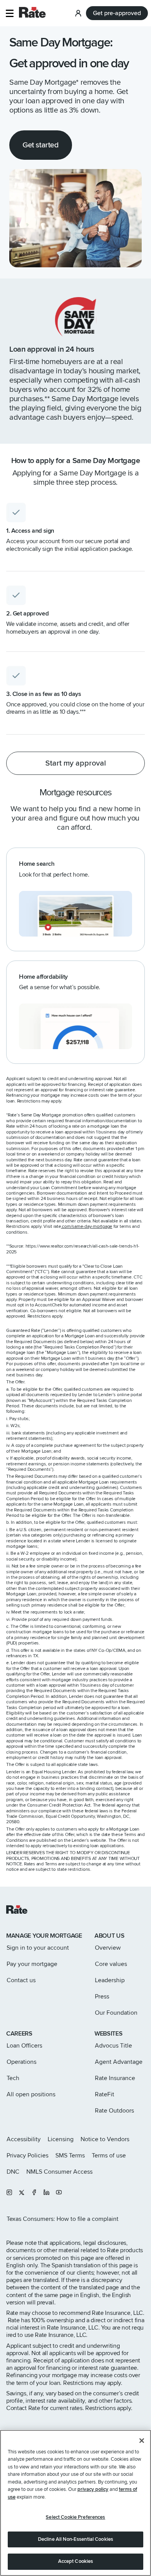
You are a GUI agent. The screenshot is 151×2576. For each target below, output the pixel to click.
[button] (9, 13)
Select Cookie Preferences (75, 2517)
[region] (75, 2503)
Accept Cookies (76, 2561)
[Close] (142, 2441)
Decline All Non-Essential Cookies (75, 2539)
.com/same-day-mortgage (87, 1226)
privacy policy (93, 2489)
